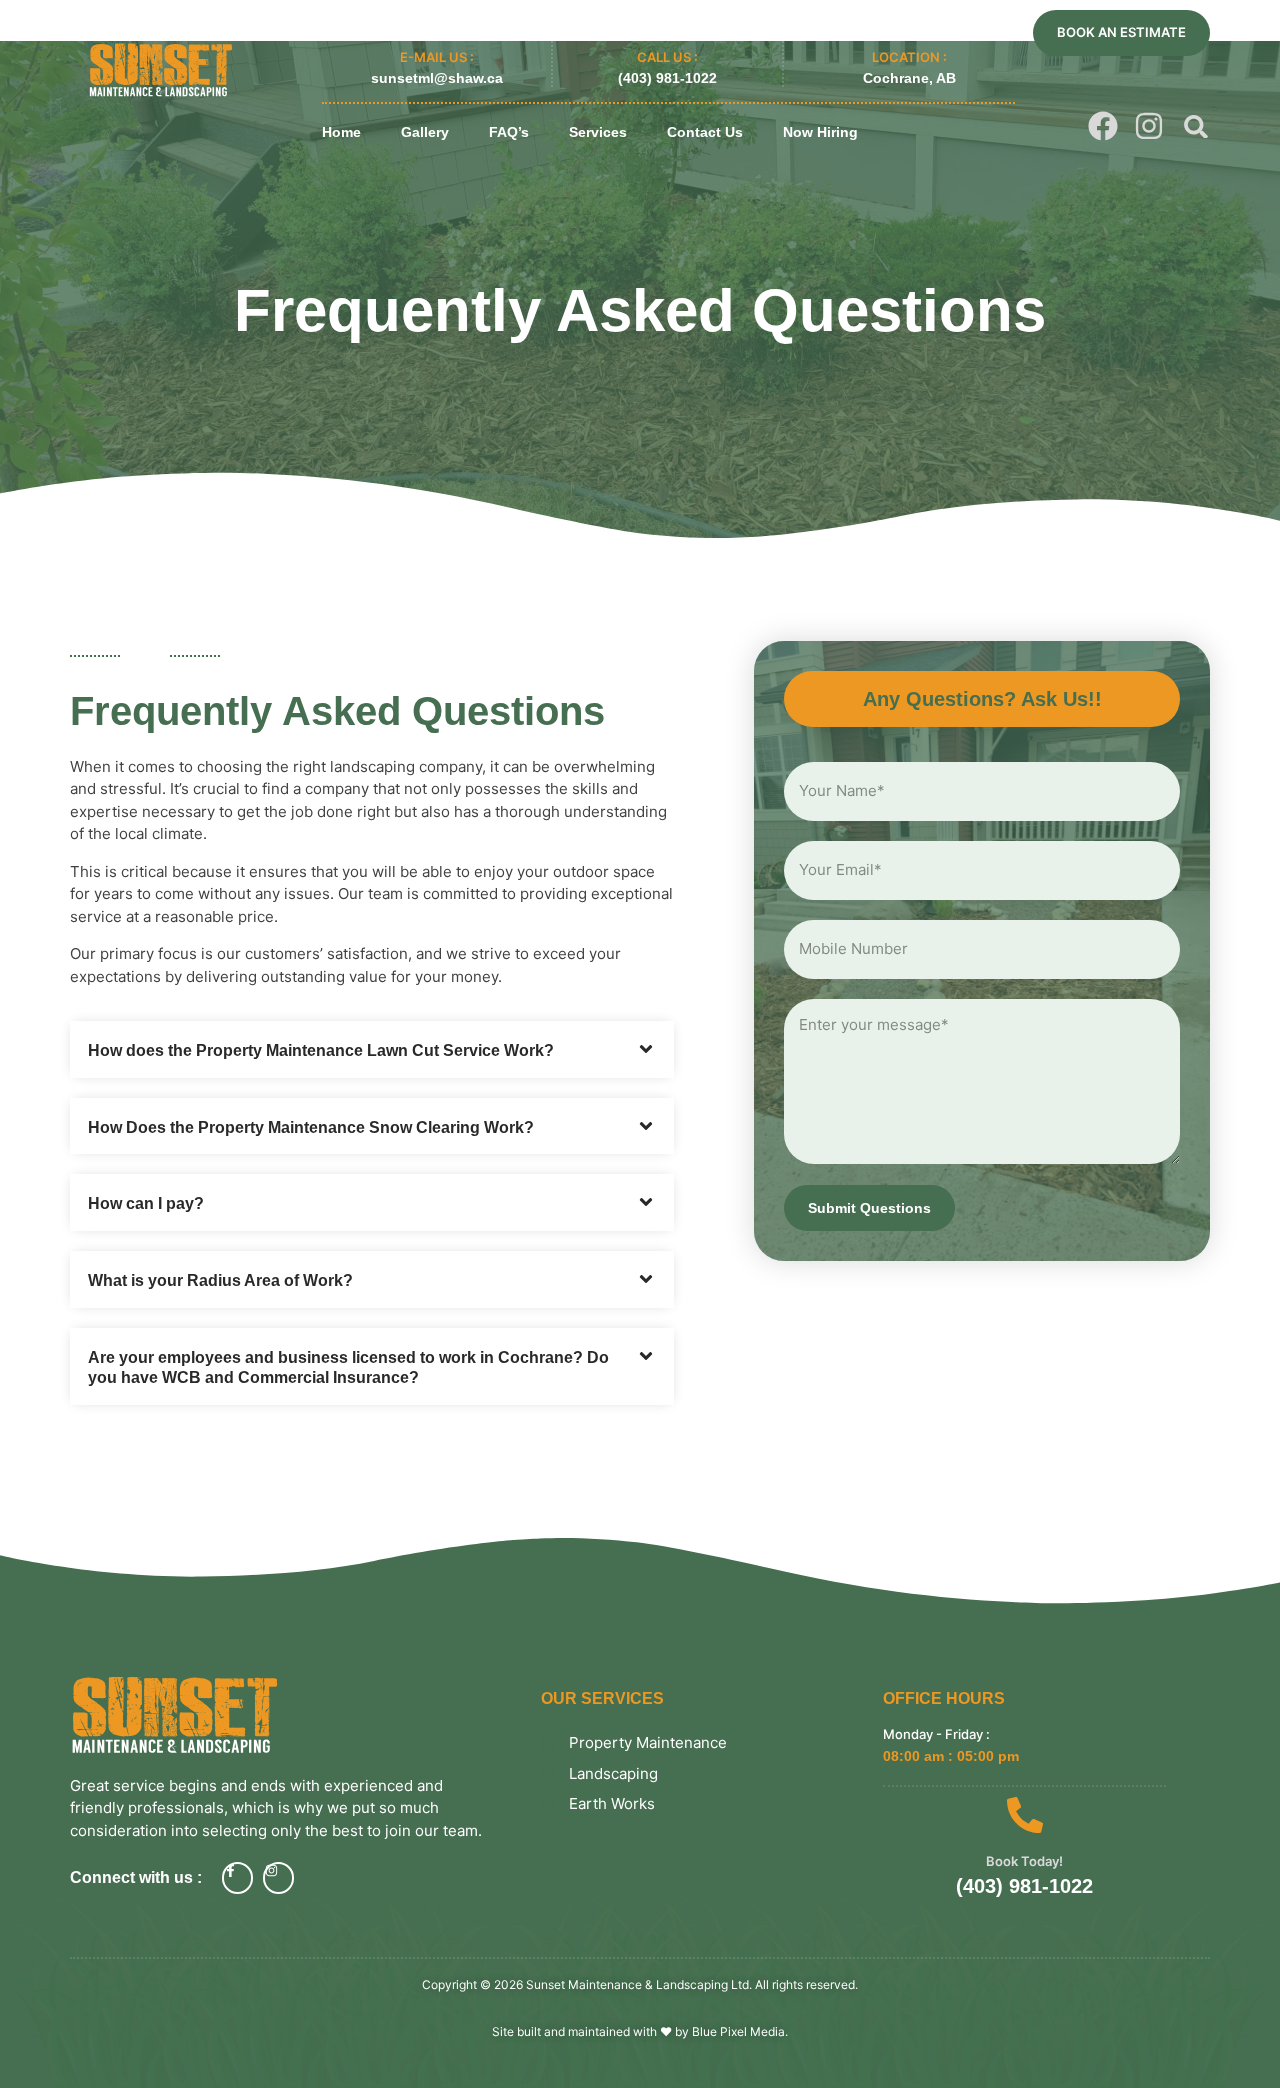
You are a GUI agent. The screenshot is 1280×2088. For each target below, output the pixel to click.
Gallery (425, 132)
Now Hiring (820, 132)
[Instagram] (1149, 126)
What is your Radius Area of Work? (220, 1280)
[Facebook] (1103, 126)
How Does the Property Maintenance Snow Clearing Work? (311, 1127)
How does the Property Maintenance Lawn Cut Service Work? (321, 1050)
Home (341, 132)
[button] (1196, 127)
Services (598, 132)
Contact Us (705, 132)
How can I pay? (146, 1203)
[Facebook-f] (237, 1877)
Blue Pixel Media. (740, 2031)
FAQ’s (509, 132)
